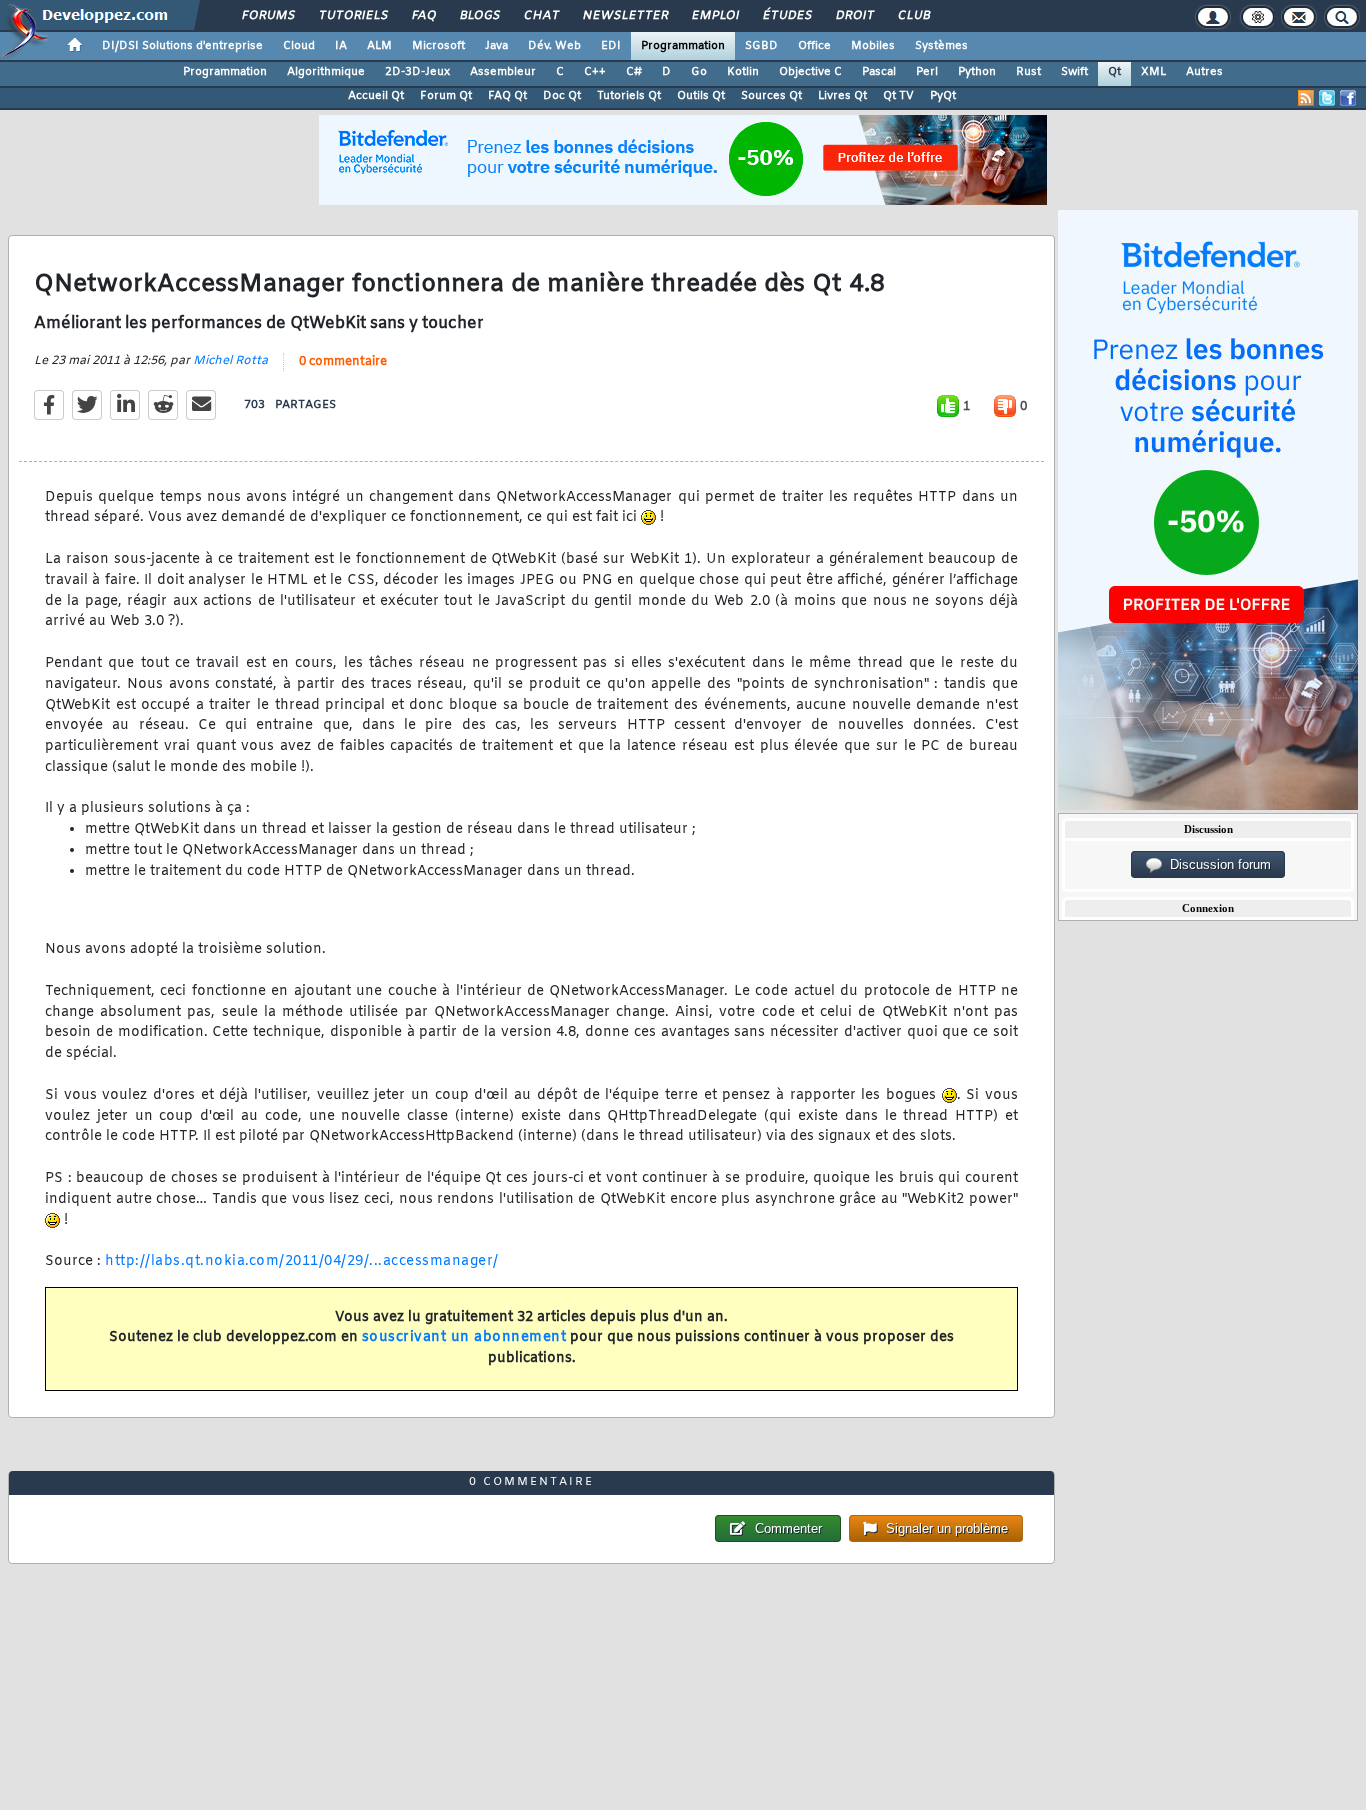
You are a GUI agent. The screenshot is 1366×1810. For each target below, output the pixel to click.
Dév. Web (554, 46)
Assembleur (503, 72)
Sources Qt (771, 96)
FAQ (423, 16)
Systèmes (941, 46)
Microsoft (438, 46)
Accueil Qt (376, 96)
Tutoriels (352, 16)
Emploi (714, 16)
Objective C (810, 72)
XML (1153, 72)
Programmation (683, 46)
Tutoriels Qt (629, 96)
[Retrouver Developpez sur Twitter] (1327, 98)
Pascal (879, 72)
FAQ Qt (507, 96)
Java (496, 46)
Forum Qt (446, 96)
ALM (379, 46)
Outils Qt (701, 96)
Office (814, 46)
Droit (854, 16)
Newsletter (624, 16)
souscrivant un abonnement (464, 1337)
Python (977, 72)
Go (699, 72)
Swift (1074, 72)
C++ (595, 72)
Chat (540, 16)
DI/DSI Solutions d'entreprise (182, 46)
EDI (611, 46)
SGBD (761, 46)
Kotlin (743, 72)
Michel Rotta (230, 361)
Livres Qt (842, 96)
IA (341, 46)
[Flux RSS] (1306, 98)
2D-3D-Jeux (417, 72)
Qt (1114, 72)
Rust (1028, 72)
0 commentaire (343, 362)
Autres (1204, 72)
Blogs (479, 16)
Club (913, 16)
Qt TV (898, 96)
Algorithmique (326, 72)
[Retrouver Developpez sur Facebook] (1348, 98)
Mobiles (873, 46)
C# (634, 72)
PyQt (943, 96)
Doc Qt (562, 96)
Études (786, 16)
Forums (267, 16)
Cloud (299, 46)
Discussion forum (1216, 864)
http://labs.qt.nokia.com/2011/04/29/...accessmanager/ (302, 1261)
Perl (927, 72)
